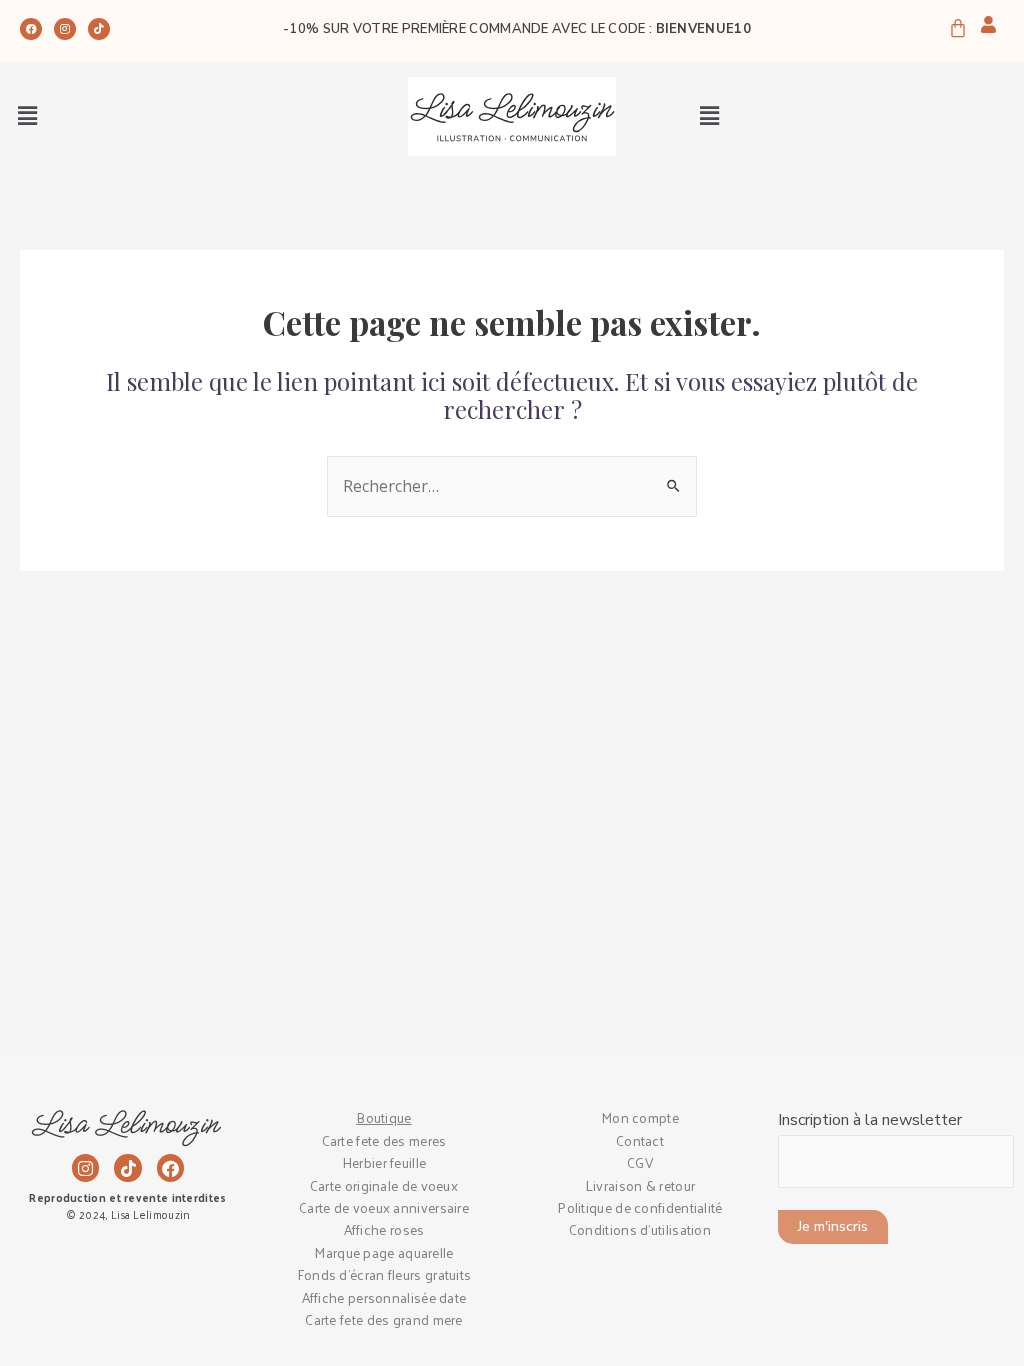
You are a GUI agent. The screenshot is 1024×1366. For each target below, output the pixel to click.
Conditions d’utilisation (640, 1229)
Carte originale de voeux (384, 1185)
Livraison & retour (640, 1185)
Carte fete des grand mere (384, 1319)
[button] (27, 116)
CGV (640, 1162)
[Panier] (958, 27)
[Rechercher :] (512, 487)
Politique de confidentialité (639, 1207)
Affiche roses (384, 1229)
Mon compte (640, 1117)
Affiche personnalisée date (384, 1297)
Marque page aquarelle (383, 1252)
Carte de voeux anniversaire (384, 1207)
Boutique (383, 1117)
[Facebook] (31, 29)
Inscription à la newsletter (870, 1120)
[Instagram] (65, 29)
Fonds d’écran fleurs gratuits (384, 1274)
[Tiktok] (99, 29)
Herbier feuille (384, 1162)
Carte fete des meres (384, 1140)
